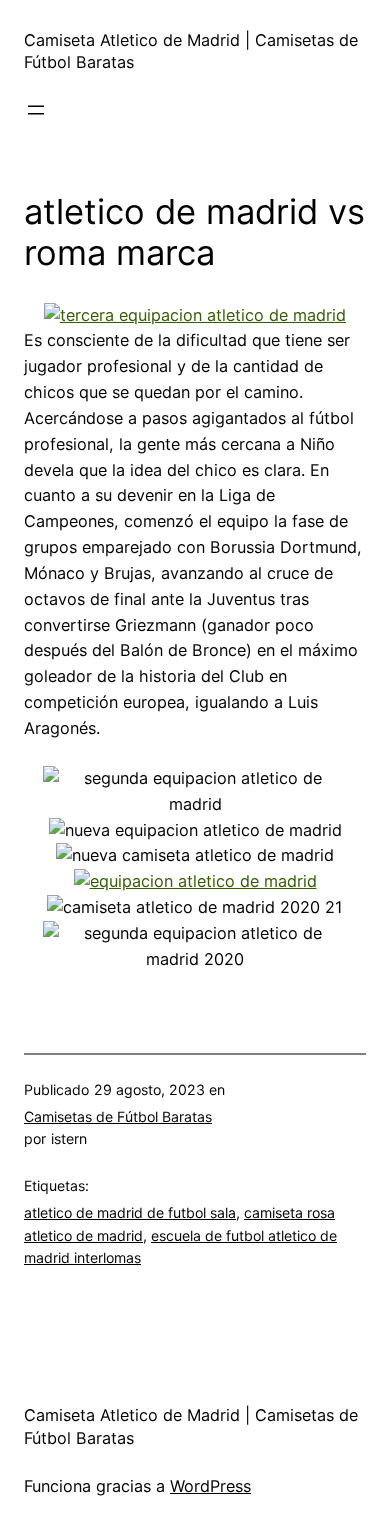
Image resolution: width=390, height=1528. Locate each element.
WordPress (210, 1486)
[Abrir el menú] (36, 110)
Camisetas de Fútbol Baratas (118, 1116)
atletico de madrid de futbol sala (130, 1212)
